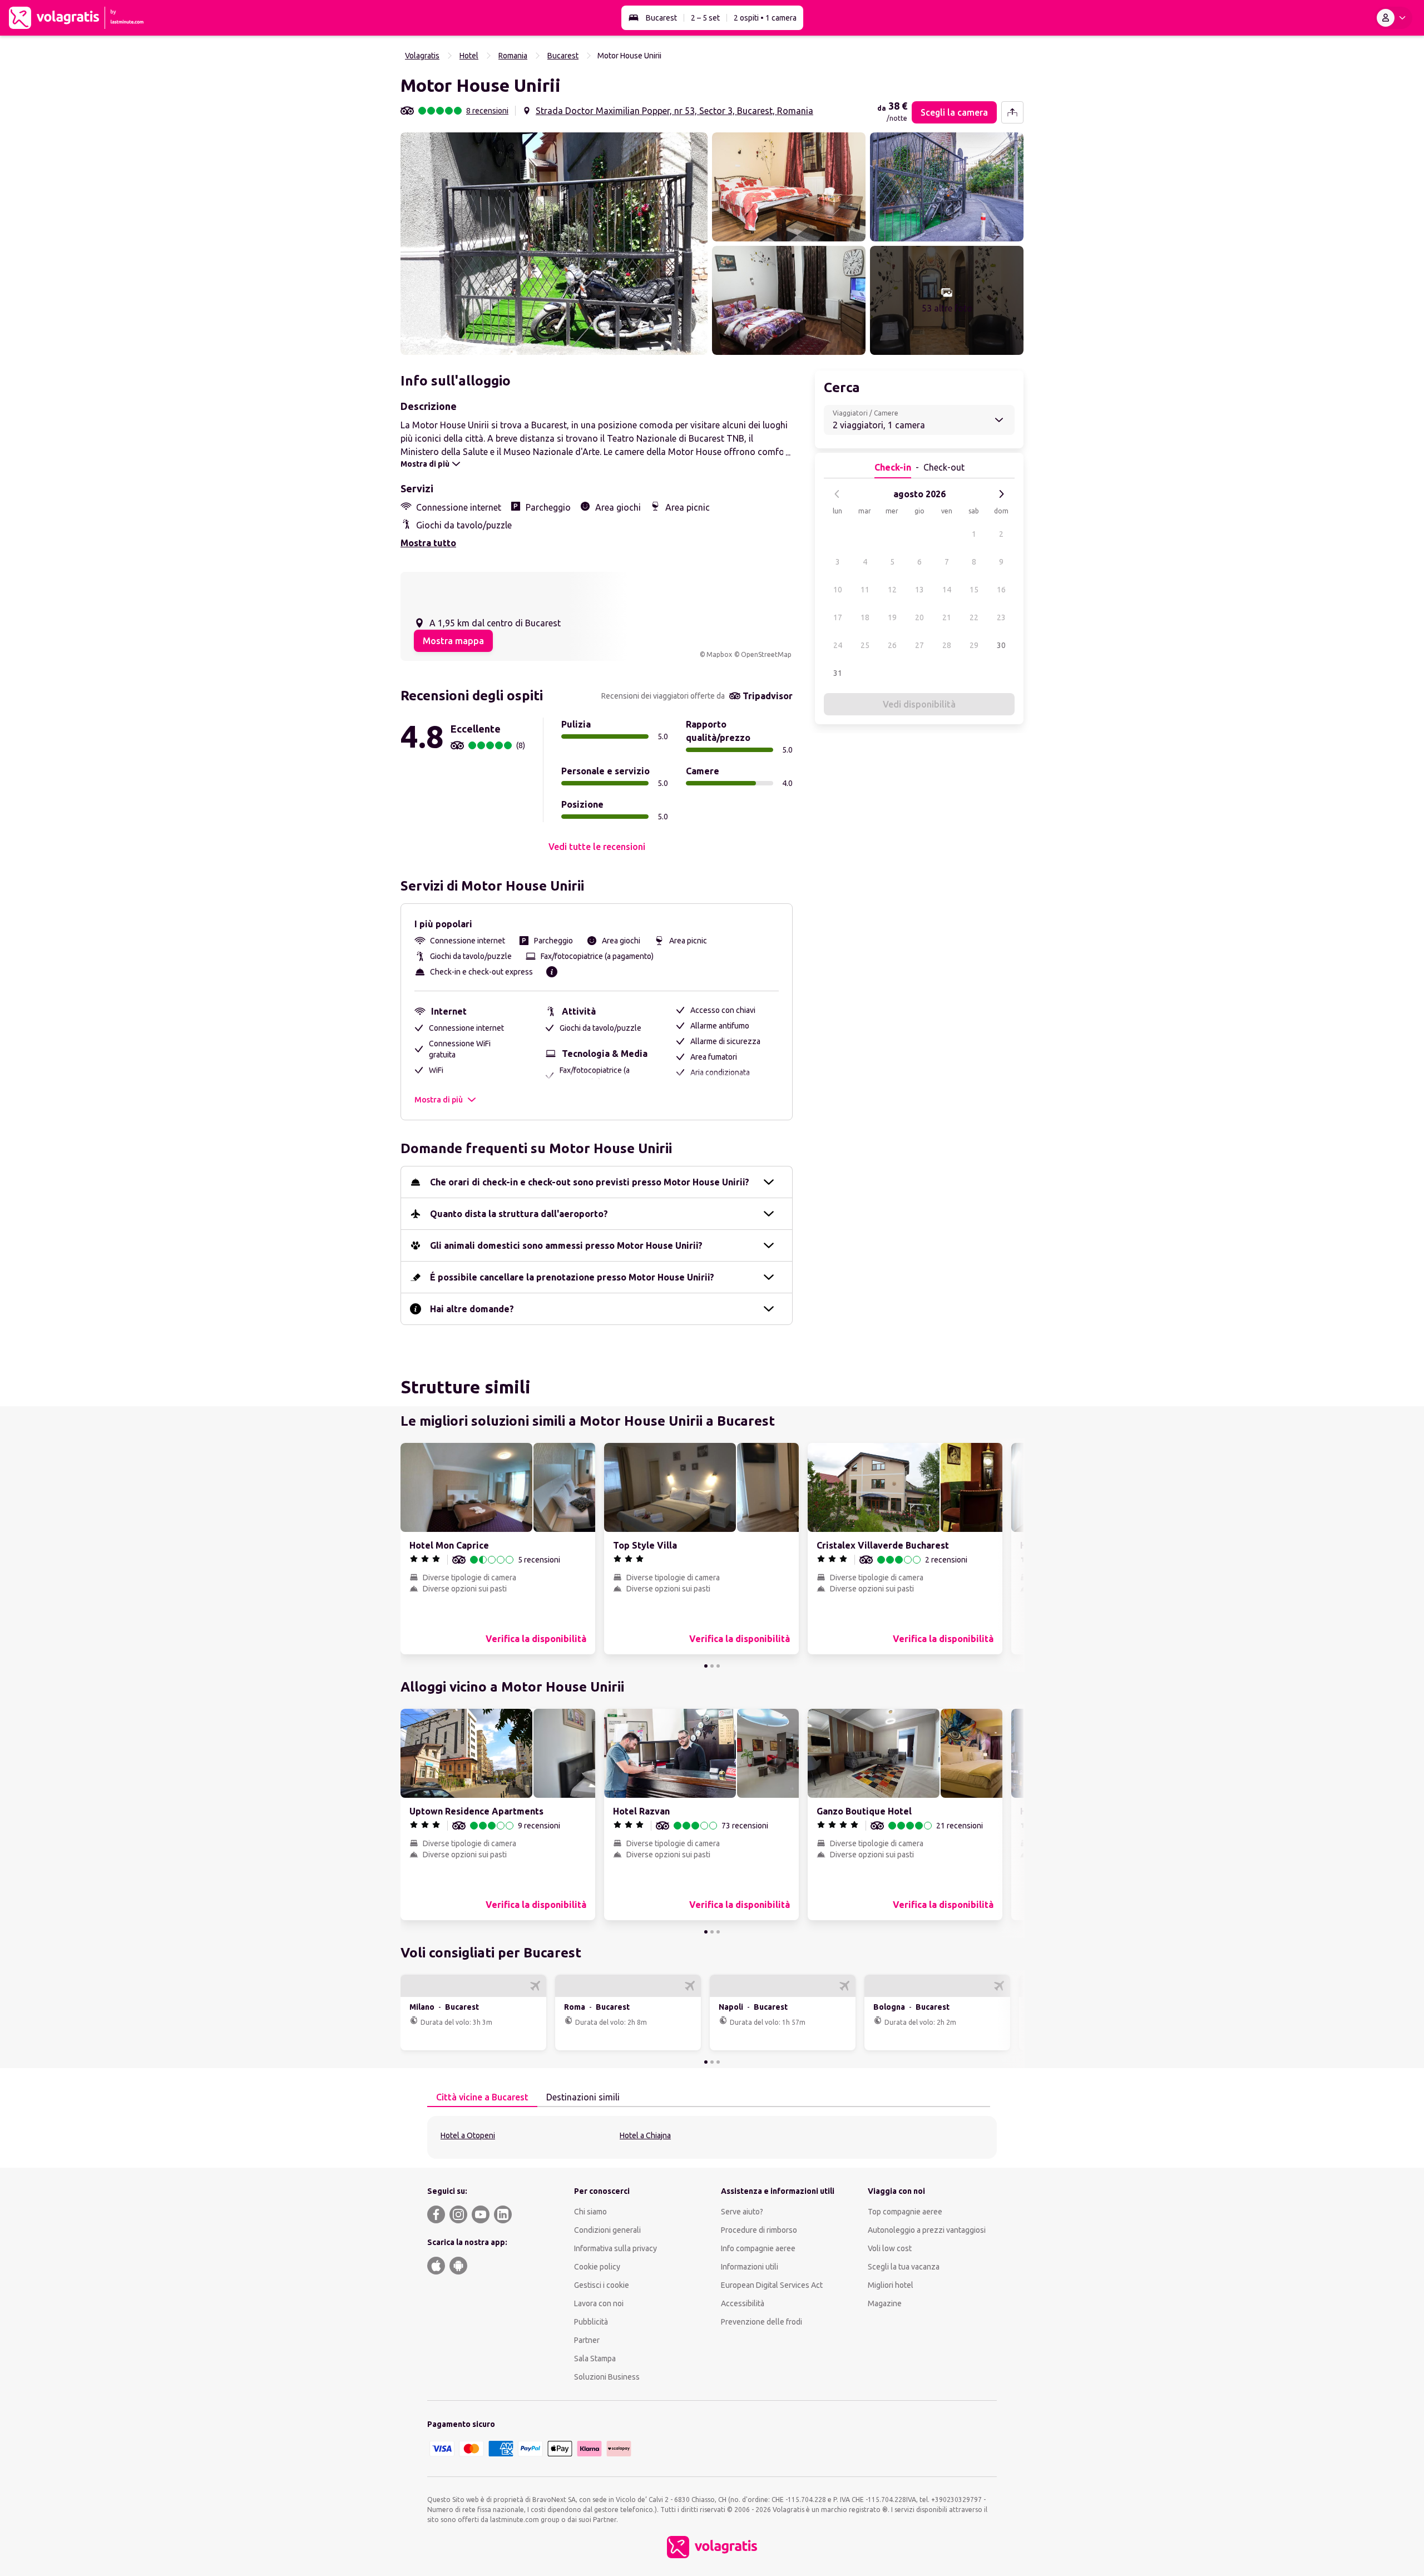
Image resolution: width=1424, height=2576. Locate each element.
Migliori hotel (891, 2285)
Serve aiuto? (742, 2212)
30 (1001, 645)
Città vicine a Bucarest (482, 2097)
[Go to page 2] (712, 1666)
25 (865, 645)
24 (838, 645)
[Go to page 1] (706, 1666)
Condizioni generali (607, 2230)
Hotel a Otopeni (468, 2135)
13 (919, 590)
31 (838, 673)
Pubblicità (591, 2322)
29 (974, 645)
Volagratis (422, 56)
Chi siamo (590, 2212)
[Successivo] (1001, 494)
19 (892, 617)
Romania (513, 56)
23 (1001, 617)
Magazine (885, 2303)
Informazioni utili (750, 2267)
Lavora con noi (599, 2303)
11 (865, 590)
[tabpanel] (712, 2137)
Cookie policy (597, 2267)
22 (974, 617)
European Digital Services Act (772, 2285)
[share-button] (1012, 112)
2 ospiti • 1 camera (765, 18)
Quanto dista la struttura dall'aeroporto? (519, 1214)
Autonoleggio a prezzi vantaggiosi (927, 2230)
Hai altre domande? (472, 1309)
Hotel (469, 56)
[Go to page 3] (718, 1666)
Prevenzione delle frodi (762, 2322)
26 (892, 645)
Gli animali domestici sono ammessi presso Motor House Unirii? (566, 1245)
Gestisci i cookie (602, 2285)
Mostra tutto (428, 543)
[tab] (482, 2098)
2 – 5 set (705, 18)
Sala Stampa (595, 2359)
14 (947, 590)
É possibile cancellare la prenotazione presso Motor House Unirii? (572, 1277)
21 (947, 617)
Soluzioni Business (607, 2377)
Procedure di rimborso (759, 2230)
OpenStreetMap (766, 654)
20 (919, 617)
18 (865, 617)
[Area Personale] (1393, 18)
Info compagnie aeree (758, 2248)
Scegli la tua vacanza (904, 2267)
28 (947, 645)
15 (974, 590)
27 (919, 645)
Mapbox (719, 654)
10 (838, 590)
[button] (554, 244)
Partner (587, 2340)
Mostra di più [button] (439, 1100)
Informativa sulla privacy (615, 2248)
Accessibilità (743, 2303)
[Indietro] (837, 494)
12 (892, 590)
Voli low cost (890, 2248)
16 (1001, 590)
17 (838, 617)
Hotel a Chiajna (645, 2135)
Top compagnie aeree (905, 2212)
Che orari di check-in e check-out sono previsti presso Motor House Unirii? (590, 1182)
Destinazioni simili (583, 2097)
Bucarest (661, 18)
